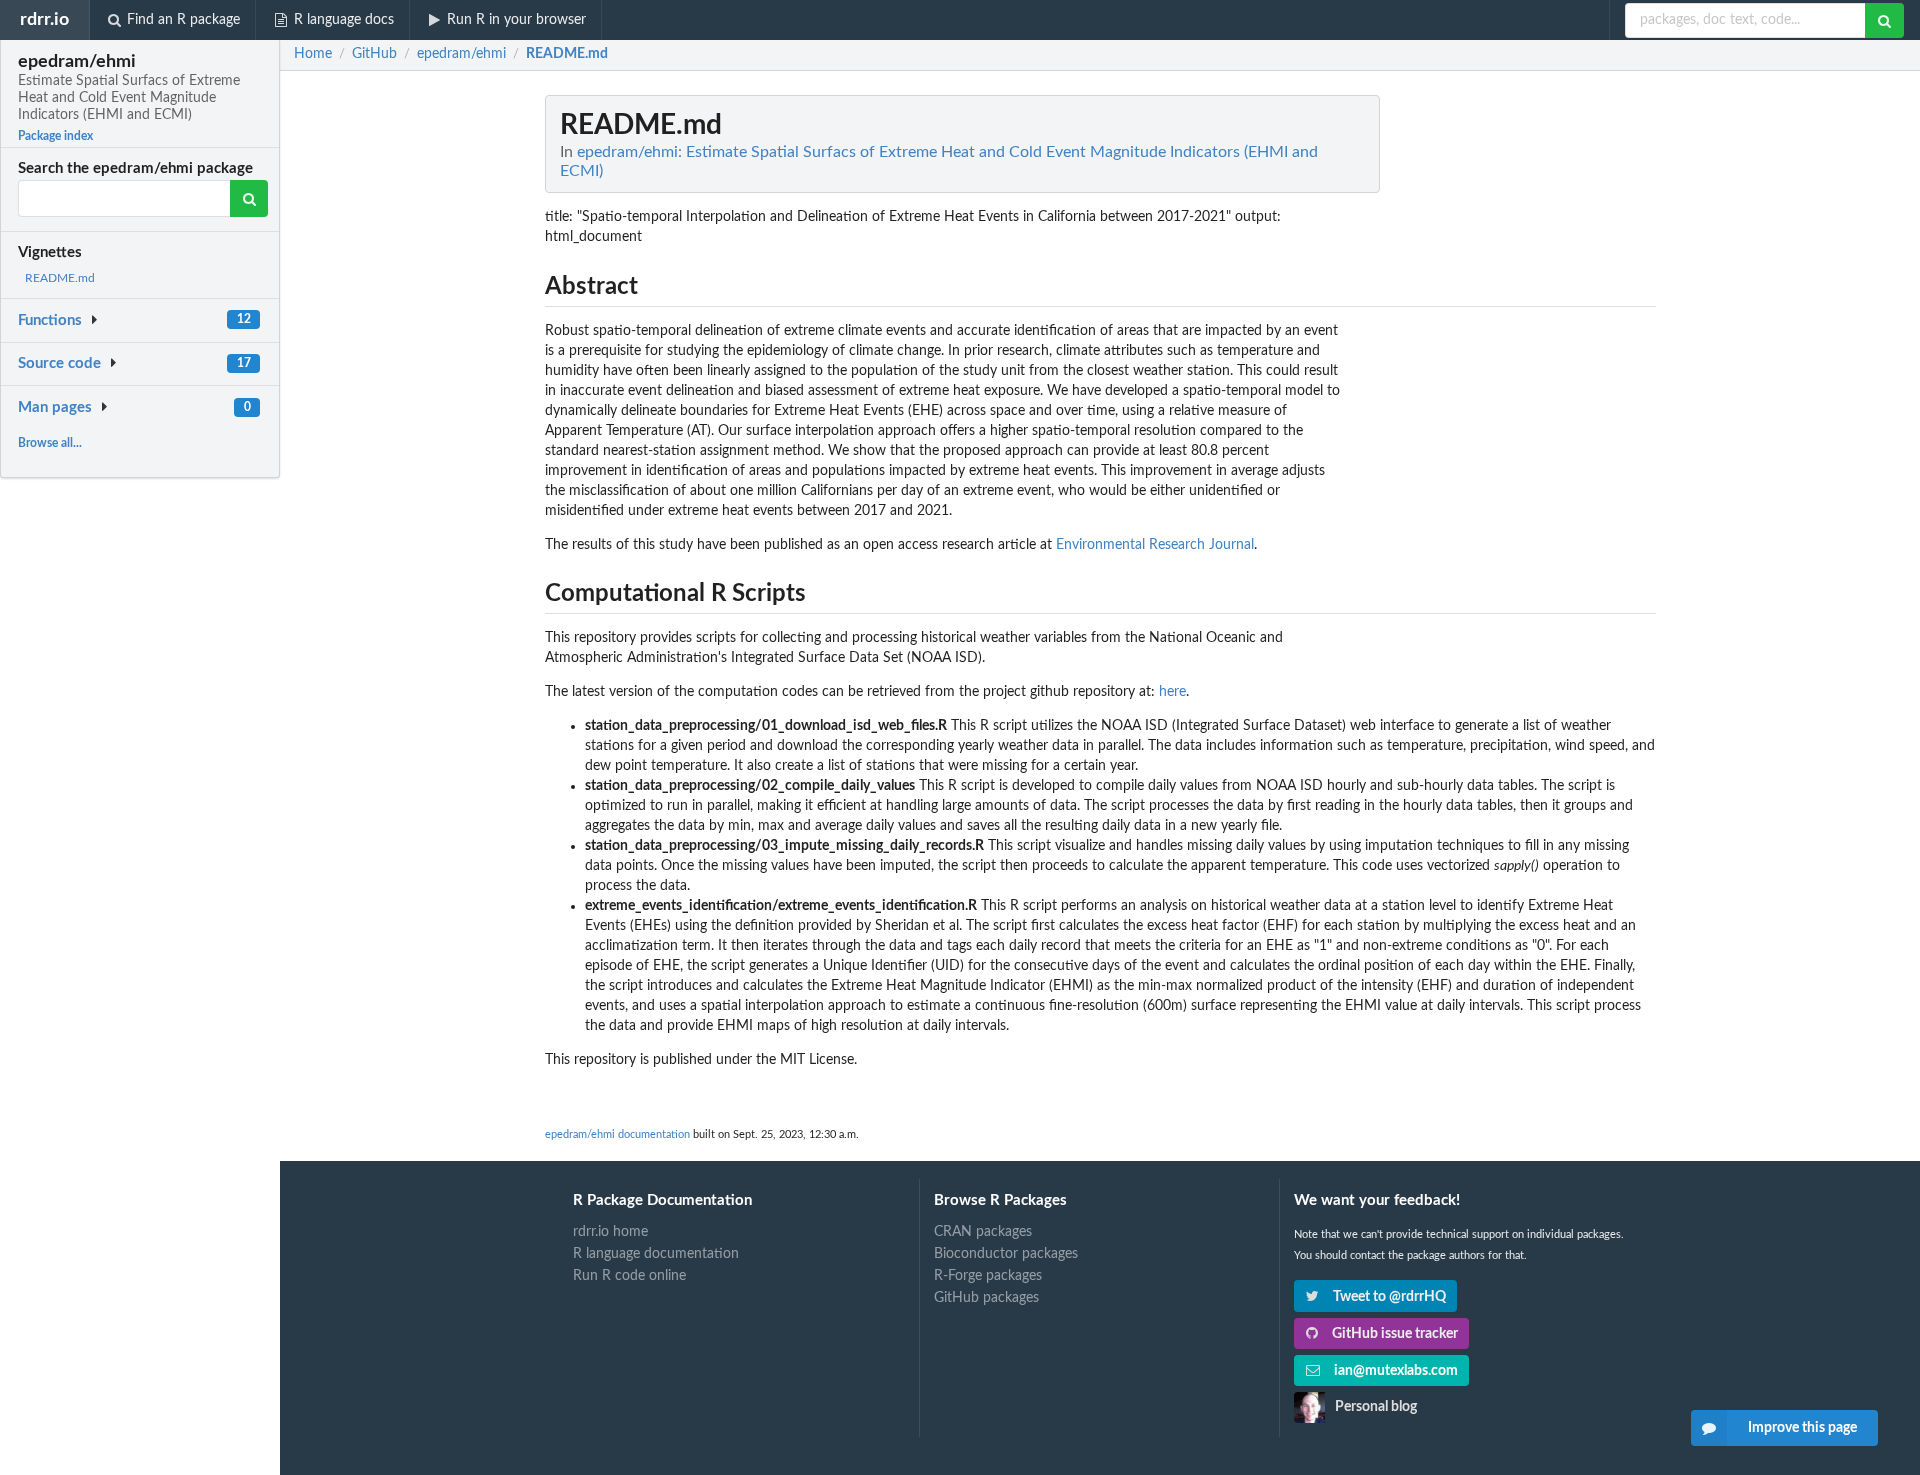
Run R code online (629, 1276)
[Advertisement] (1506, 395)
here (1172, 692)
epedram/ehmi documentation (617, 1134)
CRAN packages (983, 1232)
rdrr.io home (610, 1232)
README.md (60, 278)
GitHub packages (986, 1298)
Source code (59, 363)
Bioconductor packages (1006, 1254)
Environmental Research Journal (1155, 545)
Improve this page (1802, 1428)
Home (313, 54)
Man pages (55, 407)
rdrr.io (44, 19)
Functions (50, 320)
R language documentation (656, 1254)
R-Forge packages (988, 1276)
